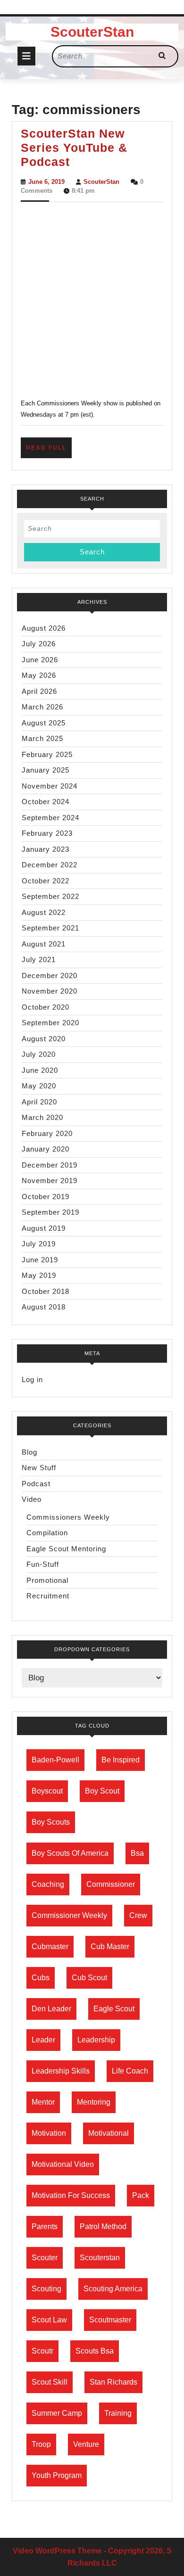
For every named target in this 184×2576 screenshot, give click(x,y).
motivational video (63, 2164)
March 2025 (42, 738)
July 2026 (39, 644)
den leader (51, 2009)
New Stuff (39, 1468)
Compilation (47, 1533)
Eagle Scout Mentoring (66, 1549)
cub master (110, 1946)
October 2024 (46, 802)
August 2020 (44, 1039)
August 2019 (44, 1228)
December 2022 (50, 865)
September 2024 (50, 818)
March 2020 (42, 1117)
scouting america (113, 2289)
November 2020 (50, 991)
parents (45, 2226)
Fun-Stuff (43, 1564)
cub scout (89, 1978)
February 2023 (47, 833)
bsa (137, 1853)
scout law (49, 2320)
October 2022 (46, 881)
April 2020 (39, 1102)
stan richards (113, 2382)
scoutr (42, 2351)
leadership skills (61, 2071)
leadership (96, 2040)
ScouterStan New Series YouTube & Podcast (74, 148)
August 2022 (44, 912)
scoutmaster (110, 2320)
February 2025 (47, 754)
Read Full (49, 451)
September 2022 (50, 896)
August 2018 (44, 1307)
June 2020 (40, 1070)
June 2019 (40, 1260)
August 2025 (44, 723)
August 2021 (44, 944)
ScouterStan (92, 32)
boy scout (102, 1791)
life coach (130, 2071)
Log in (32, 1379)
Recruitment (48, 1596)
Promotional (47, 1580)
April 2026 (39, 691)
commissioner (111, 1884)
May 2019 (39, 1275)
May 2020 (39, 1086)
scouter (45, 2258)
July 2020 (39, 1054)
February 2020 (47, 1133)
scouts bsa (95, 2351)
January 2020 (46, 1149)
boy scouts (51, 1822)
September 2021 (50, 928)
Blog (29, 1452)
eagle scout (114, 2009)
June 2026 (40, 660)
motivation (49, 2133)
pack (141, 2195)
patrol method (103, 2226)
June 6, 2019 (46, 182)
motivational (109, 2133)
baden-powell (55, 1760)
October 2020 (46, 1007)
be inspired (121, 1760)
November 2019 (50, 1181)
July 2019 (39, 1244)
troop (41, 2444)
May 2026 (39, 675)
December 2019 (50, 1165)
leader (43, 2040)
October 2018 (46, 1291)
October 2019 (46, 1197)
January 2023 (46, 849)
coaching (48, 1884)
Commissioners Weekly (68, 1517)
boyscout (47, 1791)
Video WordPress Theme (57, 2551)
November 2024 (50, 786)
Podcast (36, 1484)
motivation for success (71, 2195)
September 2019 (50, 1212)
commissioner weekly (69, 1915)
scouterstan (100, 2258)
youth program (57, 2475)
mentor (43, 2102)
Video (32, 1499)
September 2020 (50, 1023)
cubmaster (50, 1946)
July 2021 (39, 959)
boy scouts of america (70, 1853)
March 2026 (42, 707)
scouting (46, 2289)
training (118, 2413)
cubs (41, 1978)
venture (86, 2444)
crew (138, 1915)
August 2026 (44, 628)
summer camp (57, 2413)
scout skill (50, 2382)
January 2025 (46, 770)
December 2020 (50, 975)
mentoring (94, 2102)
